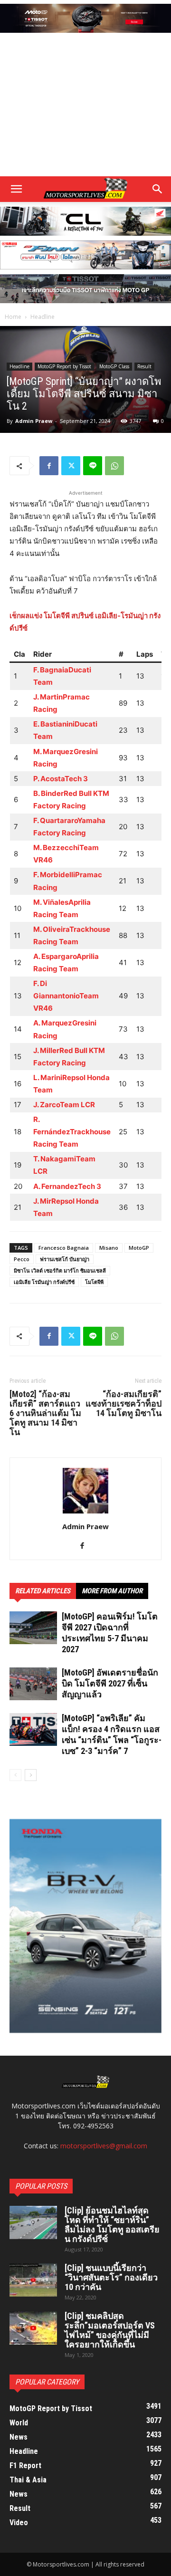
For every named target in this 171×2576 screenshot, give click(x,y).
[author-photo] (85, 1513)
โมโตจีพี (94, 1282)
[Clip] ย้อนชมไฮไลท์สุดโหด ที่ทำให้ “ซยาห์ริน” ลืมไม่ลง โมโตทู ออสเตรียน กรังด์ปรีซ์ (112, 2225)
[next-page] (31, 1775)
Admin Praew (34, 421)
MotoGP (139, 1248)
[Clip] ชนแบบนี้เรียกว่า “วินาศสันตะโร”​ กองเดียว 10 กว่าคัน (111, 2277)
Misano (109, 1248)
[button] (158, 189)
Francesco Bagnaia (64, 1248)
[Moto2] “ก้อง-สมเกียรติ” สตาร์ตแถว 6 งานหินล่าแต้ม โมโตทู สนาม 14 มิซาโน (45, 1413)
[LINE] (93, 466)
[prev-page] (15, 1775)
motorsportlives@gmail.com (104, 2146)
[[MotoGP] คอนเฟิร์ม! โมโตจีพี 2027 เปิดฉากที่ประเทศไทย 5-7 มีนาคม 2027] (33, 1628)
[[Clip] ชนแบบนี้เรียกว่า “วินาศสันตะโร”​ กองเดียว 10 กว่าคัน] (33, 2280)
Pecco (22, 1259)
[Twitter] (71, 466)
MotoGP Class (114, 366)
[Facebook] (49, 466)
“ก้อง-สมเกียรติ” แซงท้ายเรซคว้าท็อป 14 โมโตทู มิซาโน (123, 1404)
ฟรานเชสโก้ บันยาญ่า (65, 1259)
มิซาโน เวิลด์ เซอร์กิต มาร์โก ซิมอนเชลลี (60, 1270)
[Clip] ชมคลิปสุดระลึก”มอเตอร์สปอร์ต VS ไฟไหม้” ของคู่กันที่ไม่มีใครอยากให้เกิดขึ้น (110, 2330)
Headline (43, 317)
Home (13, 317)
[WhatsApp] (114, 466)
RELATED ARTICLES (43, 1591)
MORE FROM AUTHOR (112, 1591)
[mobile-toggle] (16, 189)
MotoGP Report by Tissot (64, 366)
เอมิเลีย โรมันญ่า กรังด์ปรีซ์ (44, 1282)
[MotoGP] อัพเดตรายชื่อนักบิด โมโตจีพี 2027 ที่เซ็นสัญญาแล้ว (110, 1683)
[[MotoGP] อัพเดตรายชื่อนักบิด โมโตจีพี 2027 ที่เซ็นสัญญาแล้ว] (33, 1684)
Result (144, 366)
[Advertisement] (85, 106)
